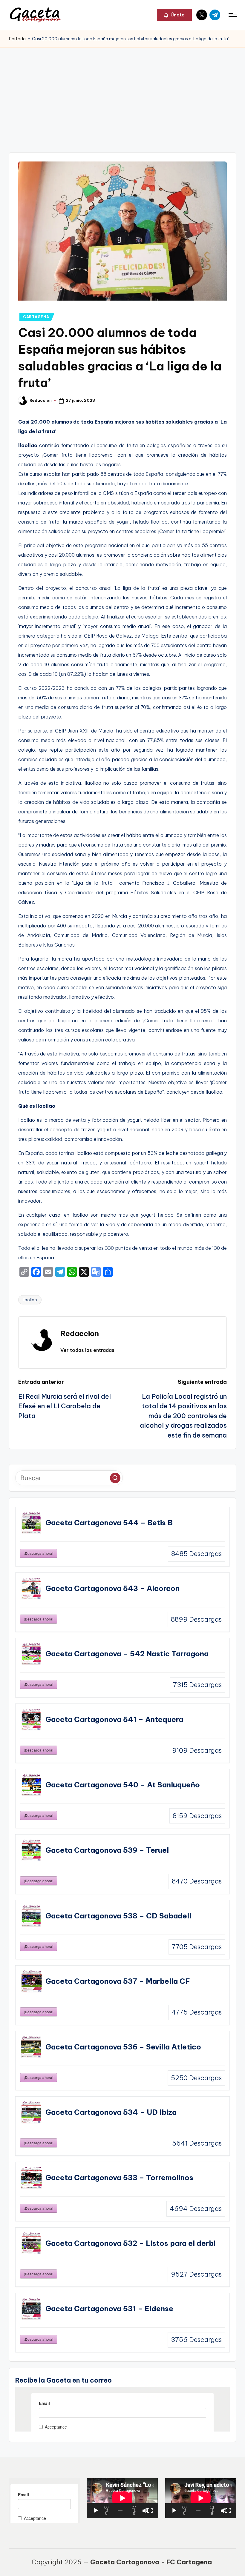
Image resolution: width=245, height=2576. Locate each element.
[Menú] (232, 15)
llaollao (30, 1300)
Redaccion (80, 1333)
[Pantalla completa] (150, 2511)
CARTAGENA (36, 317)
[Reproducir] (96, 2511)
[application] (122, 2498)
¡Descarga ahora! (39, 1553)
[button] (174, 15)
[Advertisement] (122, 93)
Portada (17, 39)
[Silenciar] (145, 2511)
